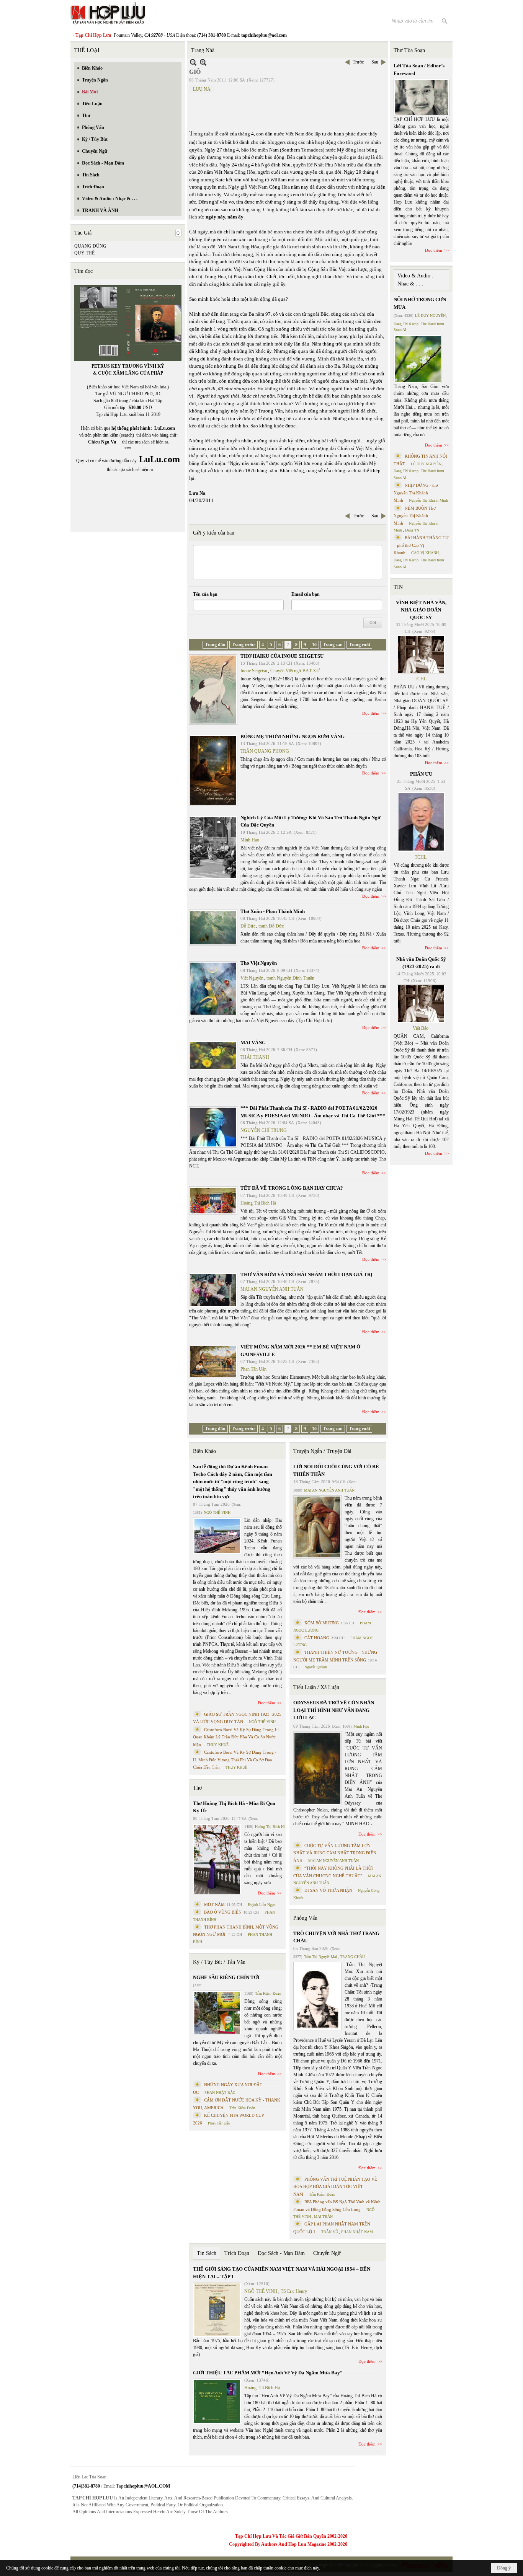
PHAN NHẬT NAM (357, 2232)
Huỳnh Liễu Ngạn (261, 1905)
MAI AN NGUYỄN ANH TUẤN (272, 1289)
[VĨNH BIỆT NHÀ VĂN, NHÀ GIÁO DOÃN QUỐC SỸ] (421, 654)
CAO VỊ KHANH (425, 553)
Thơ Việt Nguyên (259, 963)
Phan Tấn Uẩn (253, 1369)
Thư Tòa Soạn (409, 50)
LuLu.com (165, 428)
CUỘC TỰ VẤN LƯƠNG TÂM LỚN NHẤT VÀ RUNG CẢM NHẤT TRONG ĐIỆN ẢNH (335, 1853)
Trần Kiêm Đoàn (268, 1993)
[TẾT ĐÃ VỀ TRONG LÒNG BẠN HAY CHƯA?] (213, 1200)
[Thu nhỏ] (193, 62)
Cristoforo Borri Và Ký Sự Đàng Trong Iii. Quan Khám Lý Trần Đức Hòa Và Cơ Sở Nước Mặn (236, 1737)
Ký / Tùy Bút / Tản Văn (219, 1962)
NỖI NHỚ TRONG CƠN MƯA (420, 303)
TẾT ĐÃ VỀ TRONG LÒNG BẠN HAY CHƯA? (292, 1188)
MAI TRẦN (323, 2217)
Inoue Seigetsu (254, 671)
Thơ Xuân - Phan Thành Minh (273, 911)
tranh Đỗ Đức (271, 926)
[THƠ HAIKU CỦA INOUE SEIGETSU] (213, 690)
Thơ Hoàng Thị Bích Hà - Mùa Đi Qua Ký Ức (234, 1807)
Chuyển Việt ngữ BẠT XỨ (295, 671)
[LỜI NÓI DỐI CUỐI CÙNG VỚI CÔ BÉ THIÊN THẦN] (317, 1527)
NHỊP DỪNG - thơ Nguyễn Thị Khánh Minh (416, 493)
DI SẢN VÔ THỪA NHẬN (328, 1890)
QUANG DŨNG (90, 246)
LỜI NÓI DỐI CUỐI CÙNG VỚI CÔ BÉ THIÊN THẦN (336, 1470)
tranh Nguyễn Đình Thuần (290, 978)
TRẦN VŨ (330, 2232)
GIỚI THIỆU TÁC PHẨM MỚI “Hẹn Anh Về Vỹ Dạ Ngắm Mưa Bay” (268, 2373)
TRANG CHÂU (352, 1957)
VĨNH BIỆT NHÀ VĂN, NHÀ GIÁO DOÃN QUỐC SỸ (421, 610)
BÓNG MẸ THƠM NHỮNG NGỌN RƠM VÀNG (293, 736)
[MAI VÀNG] (213, 1056)
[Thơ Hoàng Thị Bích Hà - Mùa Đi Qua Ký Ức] (217, 1859)
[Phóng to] (203, 62)
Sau (375, 62)
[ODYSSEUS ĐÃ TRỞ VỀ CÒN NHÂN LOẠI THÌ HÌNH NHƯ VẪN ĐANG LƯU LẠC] (317, 1768)
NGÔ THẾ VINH (217, 1512)
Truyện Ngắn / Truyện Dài (322, 1451)
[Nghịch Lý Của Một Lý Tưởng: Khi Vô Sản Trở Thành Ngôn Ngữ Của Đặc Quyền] (213, 848)
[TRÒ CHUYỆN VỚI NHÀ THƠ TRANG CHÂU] (317, 1996)
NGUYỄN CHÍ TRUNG (264, 1130)
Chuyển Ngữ (327, 2253)
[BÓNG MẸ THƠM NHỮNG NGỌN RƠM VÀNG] (213, 770)
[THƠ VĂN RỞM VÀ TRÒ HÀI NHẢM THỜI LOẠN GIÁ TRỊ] (213, 1290)
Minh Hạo (250, 840)
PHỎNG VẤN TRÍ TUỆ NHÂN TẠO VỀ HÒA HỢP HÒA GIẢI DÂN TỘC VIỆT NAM (335, 2187)
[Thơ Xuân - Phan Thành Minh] (213, 928)
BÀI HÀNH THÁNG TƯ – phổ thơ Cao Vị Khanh (421, 545)
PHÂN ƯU (421, 774)
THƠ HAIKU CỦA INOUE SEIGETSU (282, 656)
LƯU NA (202, 89)
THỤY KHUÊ (218, 1745)
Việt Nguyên (252, 978)
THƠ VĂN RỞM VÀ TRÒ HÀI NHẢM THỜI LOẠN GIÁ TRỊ (306, 1274)
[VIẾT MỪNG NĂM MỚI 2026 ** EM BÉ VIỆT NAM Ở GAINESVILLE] (213, 1361)
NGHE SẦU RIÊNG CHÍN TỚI (226, 1977)
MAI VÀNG (253, 1043)
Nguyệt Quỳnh (316, 1667)
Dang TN (412, 530)
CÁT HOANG (317, 1638)
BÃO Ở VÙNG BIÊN (223, 1912)
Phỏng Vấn (305, 1918)
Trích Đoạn (237, 2253)
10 (314, 645)
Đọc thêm (371, 713)
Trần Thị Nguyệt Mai (320, 1957)
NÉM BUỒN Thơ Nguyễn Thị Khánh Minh (415, 516)
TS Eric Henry (294, 2291)
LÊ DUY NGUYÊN (430, 315)
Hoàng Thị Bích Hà (258, 1203)
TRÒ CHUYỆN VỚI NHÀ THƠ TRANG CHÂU (336, 1937)
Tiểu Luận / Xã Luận (316, 1687)
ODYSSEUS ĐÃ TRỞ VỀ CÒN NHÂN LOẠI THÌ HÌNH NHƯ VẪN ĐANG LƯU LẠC (334, 1710)
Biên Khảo (204, 1451)
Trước (358, 62)
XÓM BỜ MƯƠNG (322, 1623)
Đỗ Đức (248, 926)
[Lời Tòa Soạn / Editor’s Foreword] (422, 97)
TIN (398, 587)
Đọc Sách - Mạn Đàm (281, 2253)
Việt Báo (421, 1028)
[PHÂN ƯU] (421, 822)
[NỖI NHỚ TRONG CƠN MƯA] (418, 359)
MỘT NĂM (214, 1904)
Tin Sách (207, 2253)
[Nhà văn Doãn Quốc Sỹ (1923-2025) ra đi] (421, 1004)
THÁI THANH (255, 1057)
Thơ (197, 1788)
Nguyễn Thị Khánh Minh (428, 500)
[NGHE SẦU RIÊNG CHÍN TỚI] (217, 2013)
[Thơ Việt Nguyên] (213, 989)
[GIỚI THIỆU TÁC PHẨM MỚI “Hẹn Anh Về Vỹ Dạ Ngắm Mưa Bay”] (217, 2401)
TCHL (421, 679)
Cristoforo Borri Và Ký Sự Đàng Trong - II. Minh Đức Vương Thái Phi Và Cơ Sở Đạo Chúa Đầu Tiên (235, 1760)
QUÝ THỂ (84, 253)
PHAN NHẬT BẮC (220, 2093)
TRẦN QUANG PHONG (265, 751)
